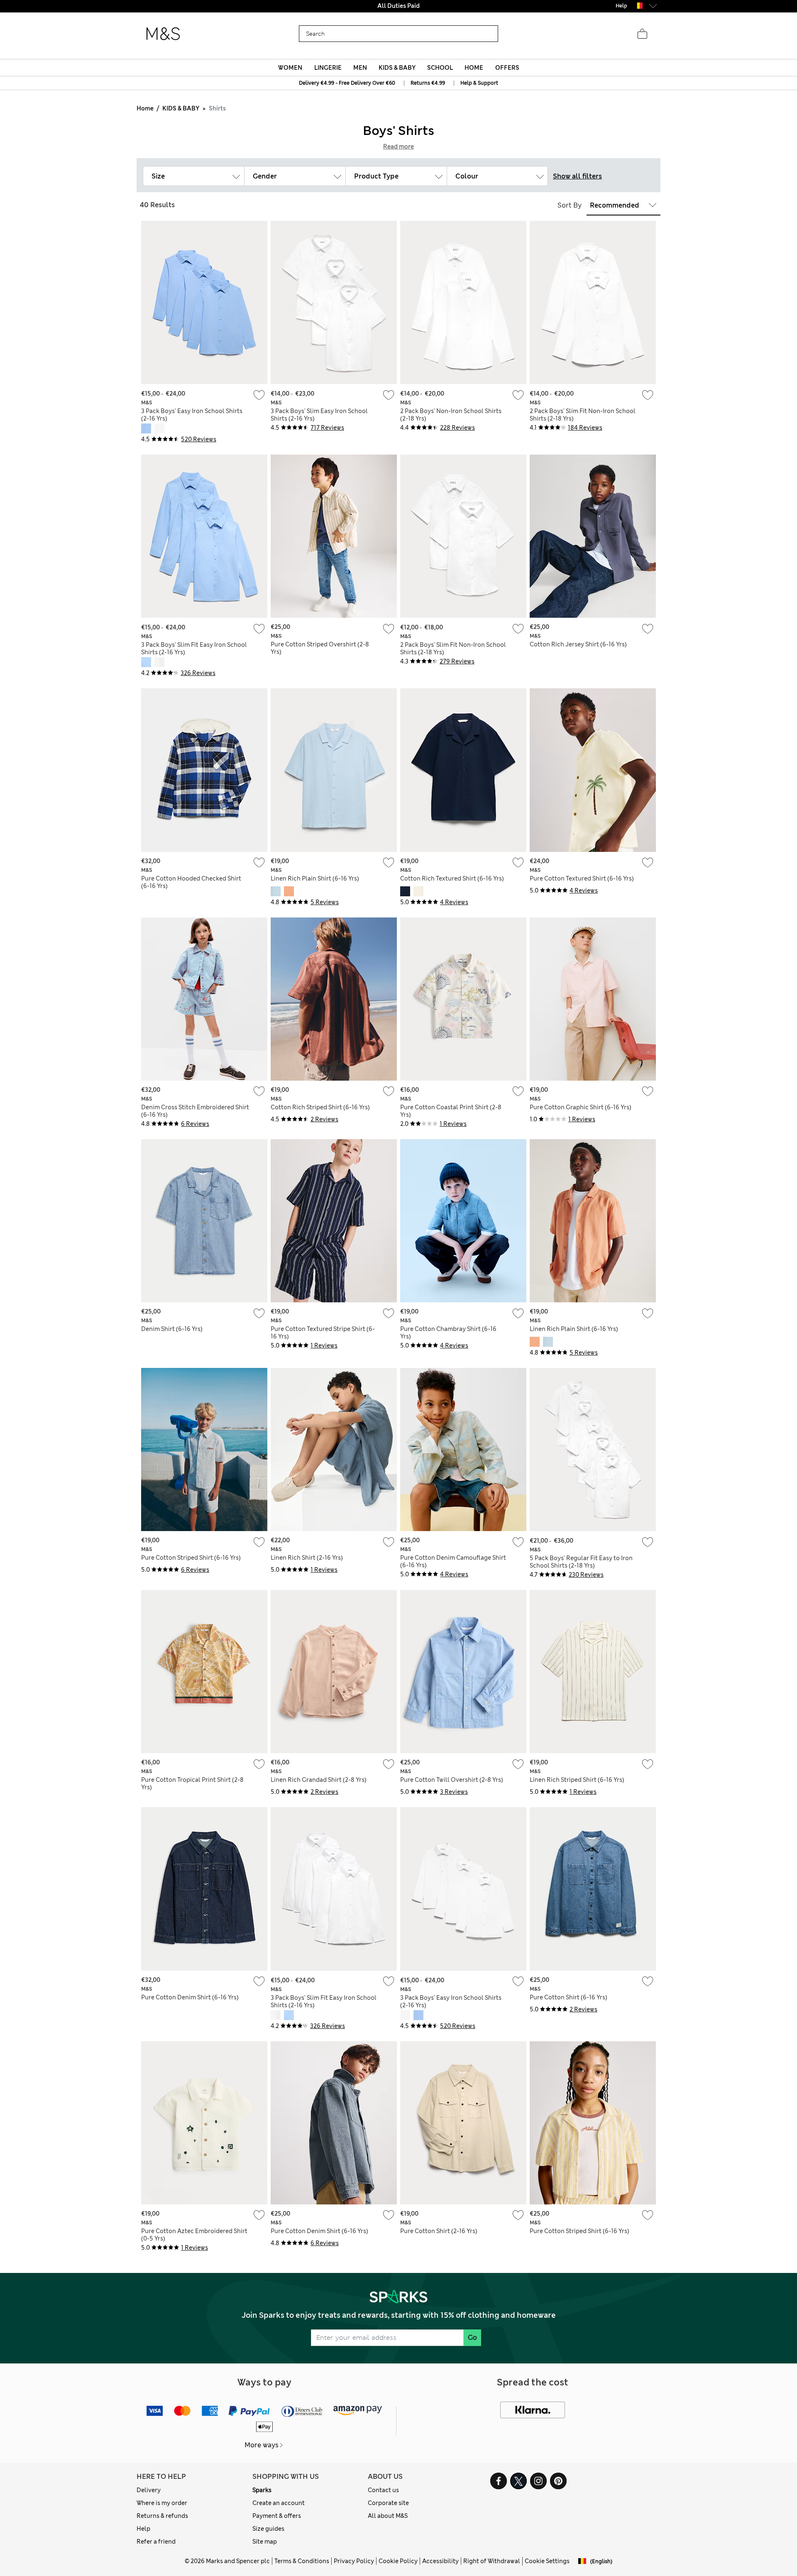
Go (472, 2337)
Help (143, 2529)
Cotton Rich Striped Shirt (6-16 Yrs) (320, 1107)
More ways (262, 2445)
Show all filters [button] (577, 176)
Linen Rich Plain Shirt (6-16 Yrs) (315, 878)
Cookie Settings (547, 2561)
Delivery (149, 2490)
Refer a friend (156, 2542)
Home (145, 108)
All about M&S (388, 2516)
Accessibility (440, 2561)
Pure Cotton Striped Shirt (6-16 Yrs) (191, 1558)
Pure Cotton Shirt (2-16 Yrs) (439, 2231)
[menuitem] (290, 68)
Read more (398, 147)
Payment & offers (277, 2516)
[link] (638, 6)
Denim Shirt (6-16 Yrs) (172, 1329)
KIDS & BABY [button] (397, 68)
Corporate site (388, 2503)
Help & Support (479, 83)
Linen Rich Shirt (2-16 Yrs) (307, 1558)
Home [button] (474, 68)
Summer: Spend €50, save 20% (398, 6)
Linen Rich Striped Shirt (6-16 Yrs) (577, 1780)
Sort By (570, 205)
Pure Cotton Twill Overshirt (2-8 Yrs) (452, 1780)
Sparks (262, 2490)
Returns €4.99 (428, 83)
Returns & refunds (162, 2516)
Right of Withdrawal (492, 2561)
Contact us (383, 2490)
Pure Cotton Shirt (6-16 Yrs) (568, 1997)
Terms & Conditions (302, 2561)
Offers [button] (507, 68)
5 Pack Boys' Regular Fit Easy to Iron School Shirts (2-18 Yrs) (581, 1562)
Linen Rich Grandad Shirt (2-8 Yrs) (319, 1780)
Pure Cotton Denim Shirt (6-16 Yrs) (190, 1997)
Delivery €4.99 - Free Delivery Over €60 (347, 83)
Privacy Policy (354, 2561)
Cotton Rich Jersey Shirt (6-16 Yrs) (578, 644)
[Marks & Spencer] (163, 34)
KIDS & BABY (181, 108)
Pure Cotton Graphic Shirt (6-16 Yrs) (581, 1107)
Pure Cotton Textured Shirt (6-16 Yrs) (582, 878)
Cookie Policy (398, 2561)
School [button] (440, 68)
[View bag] (642, 34)
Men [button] (360, 68)
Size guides (268, 2529)
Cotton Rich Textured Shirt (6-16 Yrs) (452, 878)
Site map (265, 2542)
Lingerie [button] (328, 68)
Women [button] (290, 68)
